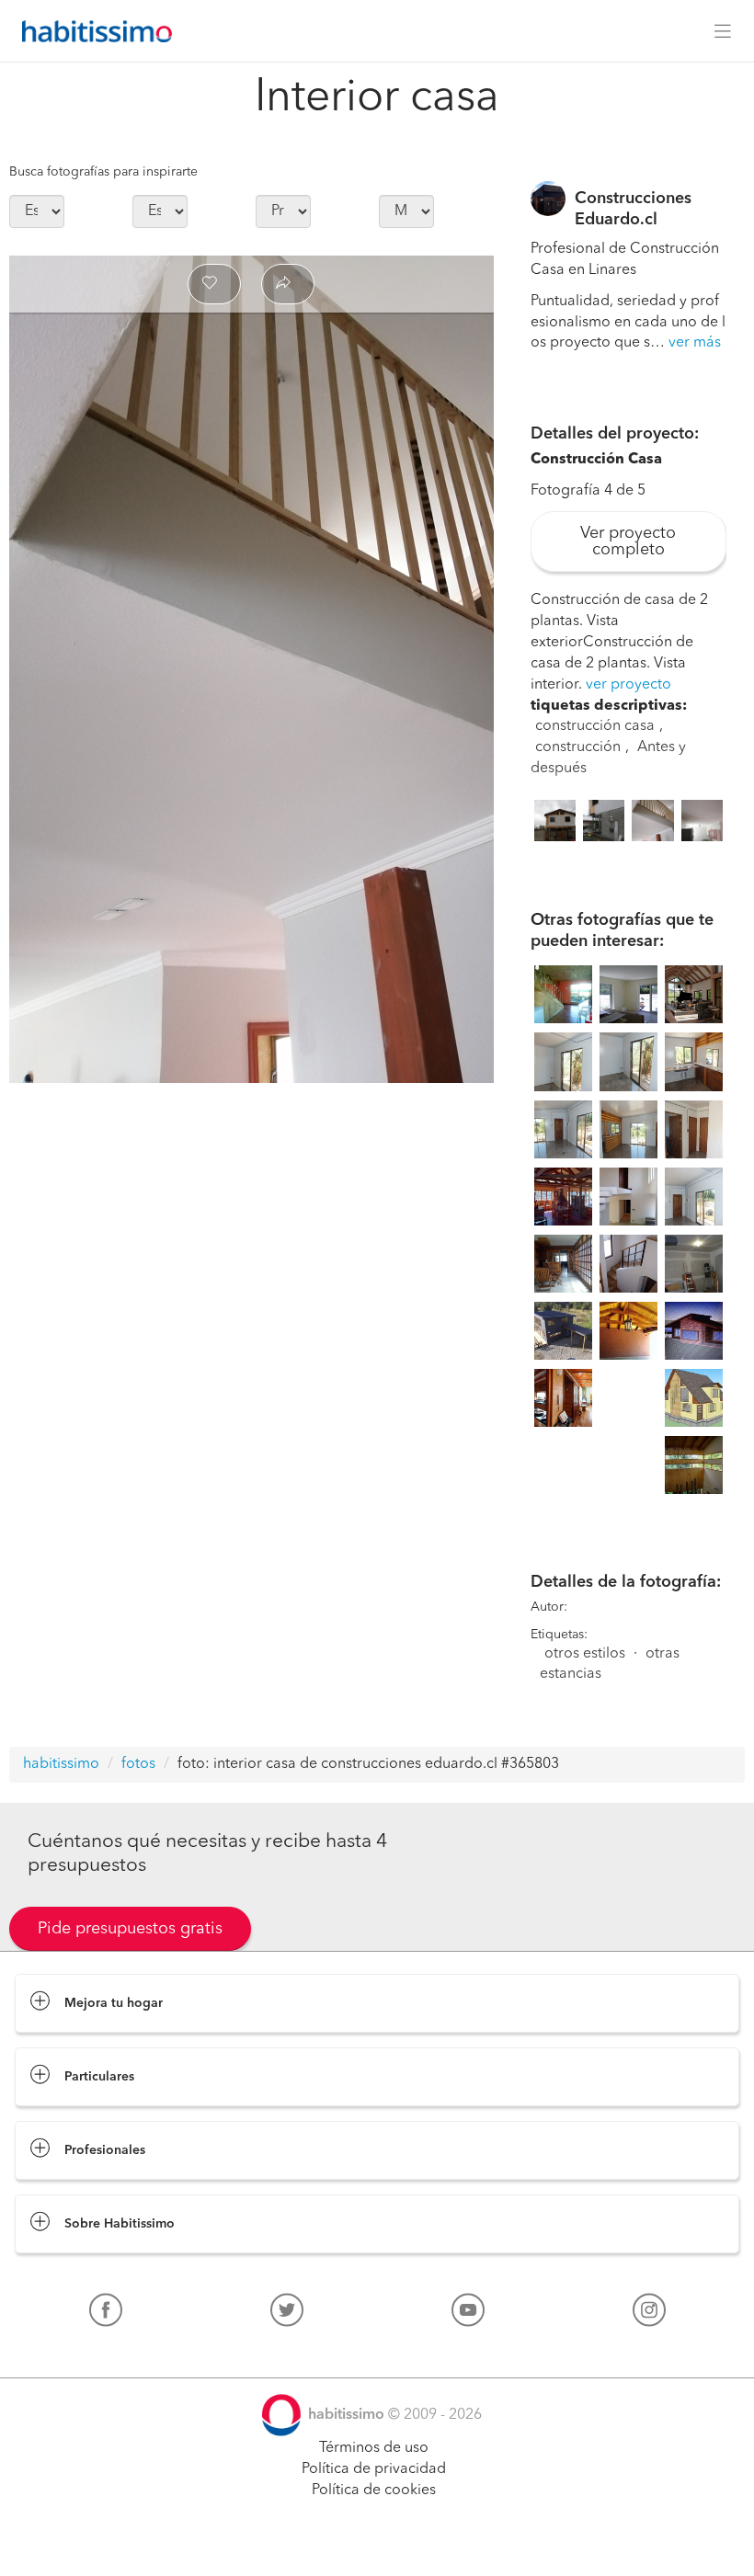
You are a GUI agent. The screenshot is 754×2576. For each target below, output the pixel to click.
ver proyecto (628, 685)
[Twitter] (287, 2314)
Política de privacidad (374, 2469)
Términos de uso (374, 2448)
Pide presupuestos (377, 2545)
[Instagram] (649, 2314)
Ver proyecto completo (628, 541)
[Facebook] (106, 2314)
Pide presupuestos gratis (130, 1929)
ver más (695, 343)
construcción (578, 747)
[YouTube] (468, 2314)
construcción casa (595, 726)
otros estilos (585, 1654)
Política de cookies (374, 2491)
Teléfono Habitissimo (85, 2353)
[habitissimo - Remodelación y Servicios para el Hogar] (92, 31)
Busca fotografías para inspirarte (103, 172)
